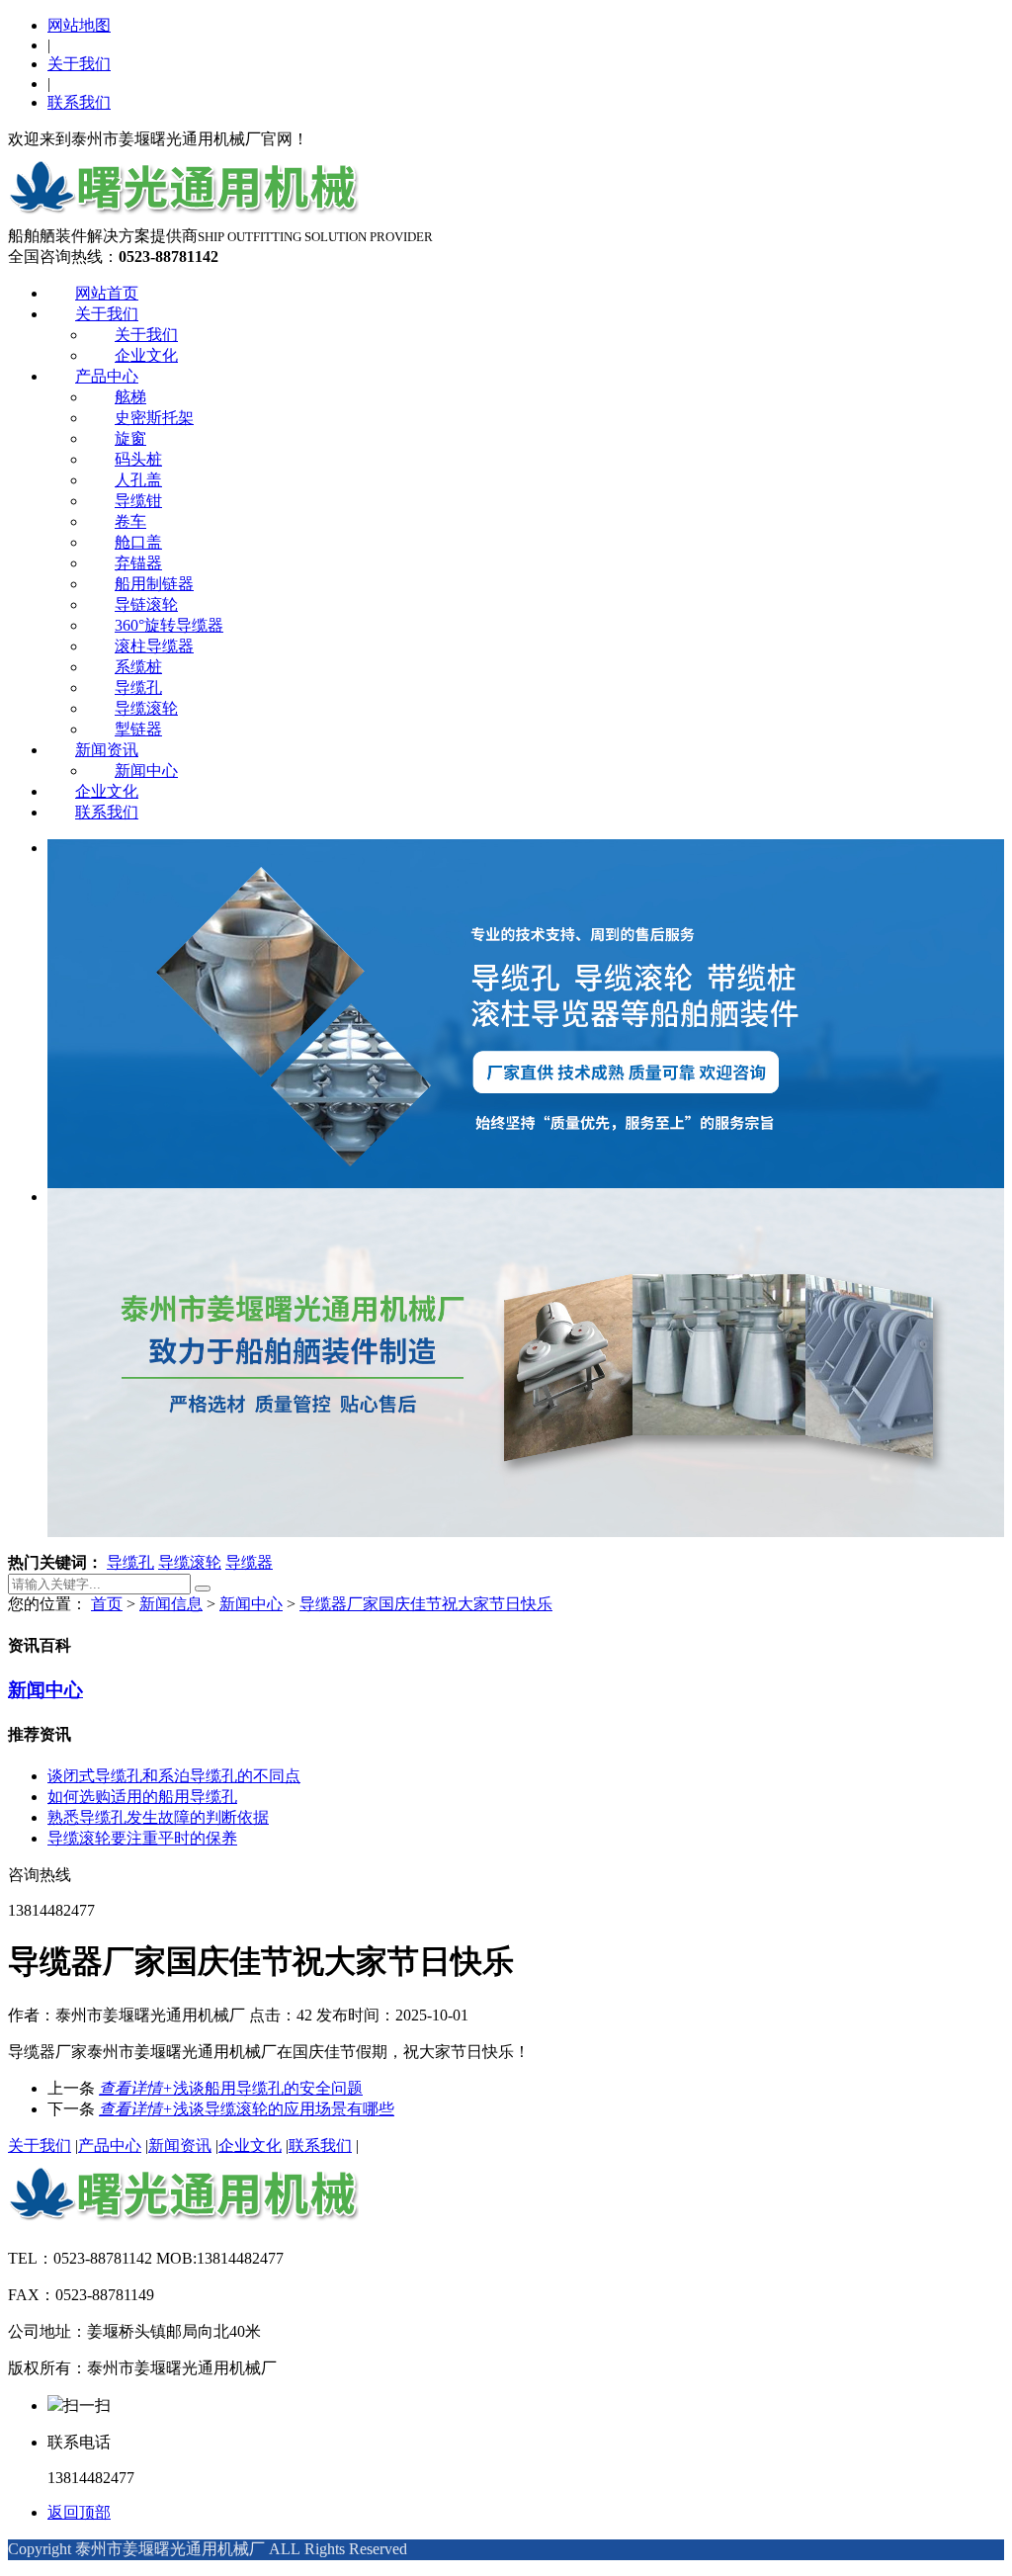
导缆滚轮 (146, 708)
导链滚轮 (146, 604)
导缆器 (249, 1562)
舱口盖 (138, 542)
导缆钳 (138, 501)
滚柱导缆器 (154, 646)
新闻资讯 (107, 750)
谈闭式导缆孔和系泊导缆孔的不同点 (174, 1776)
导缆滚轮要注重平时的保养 (142, 1838)
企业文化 (146, 355)
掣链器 (138, 729)
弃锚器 (138, 563)
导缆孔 (138, 687)
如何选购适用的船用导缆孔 (142, 1797)
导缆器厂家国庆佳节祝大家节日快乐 (426, 1604)
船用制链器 (154, 584)
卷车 (130, 521)
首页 (107, 1604)
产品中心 (107, 376)
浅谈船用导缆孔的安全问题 (231, 2088)
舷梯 (130, 397)
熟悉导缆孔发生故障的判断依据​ (158, 1817)
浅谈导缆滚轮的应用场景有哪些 (247, 2109)
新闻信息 (171, 1604)
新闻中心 (146, 771)
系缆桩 (138, 667)
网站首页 (107, 293)
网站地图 (79, 25)
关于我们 (79, 64)
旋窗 (130, 438)
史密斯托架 (154, 418)
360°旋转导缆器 (169, 625)
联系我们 (79, 102)
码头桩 (138, 459)
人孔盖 (138, 480)
